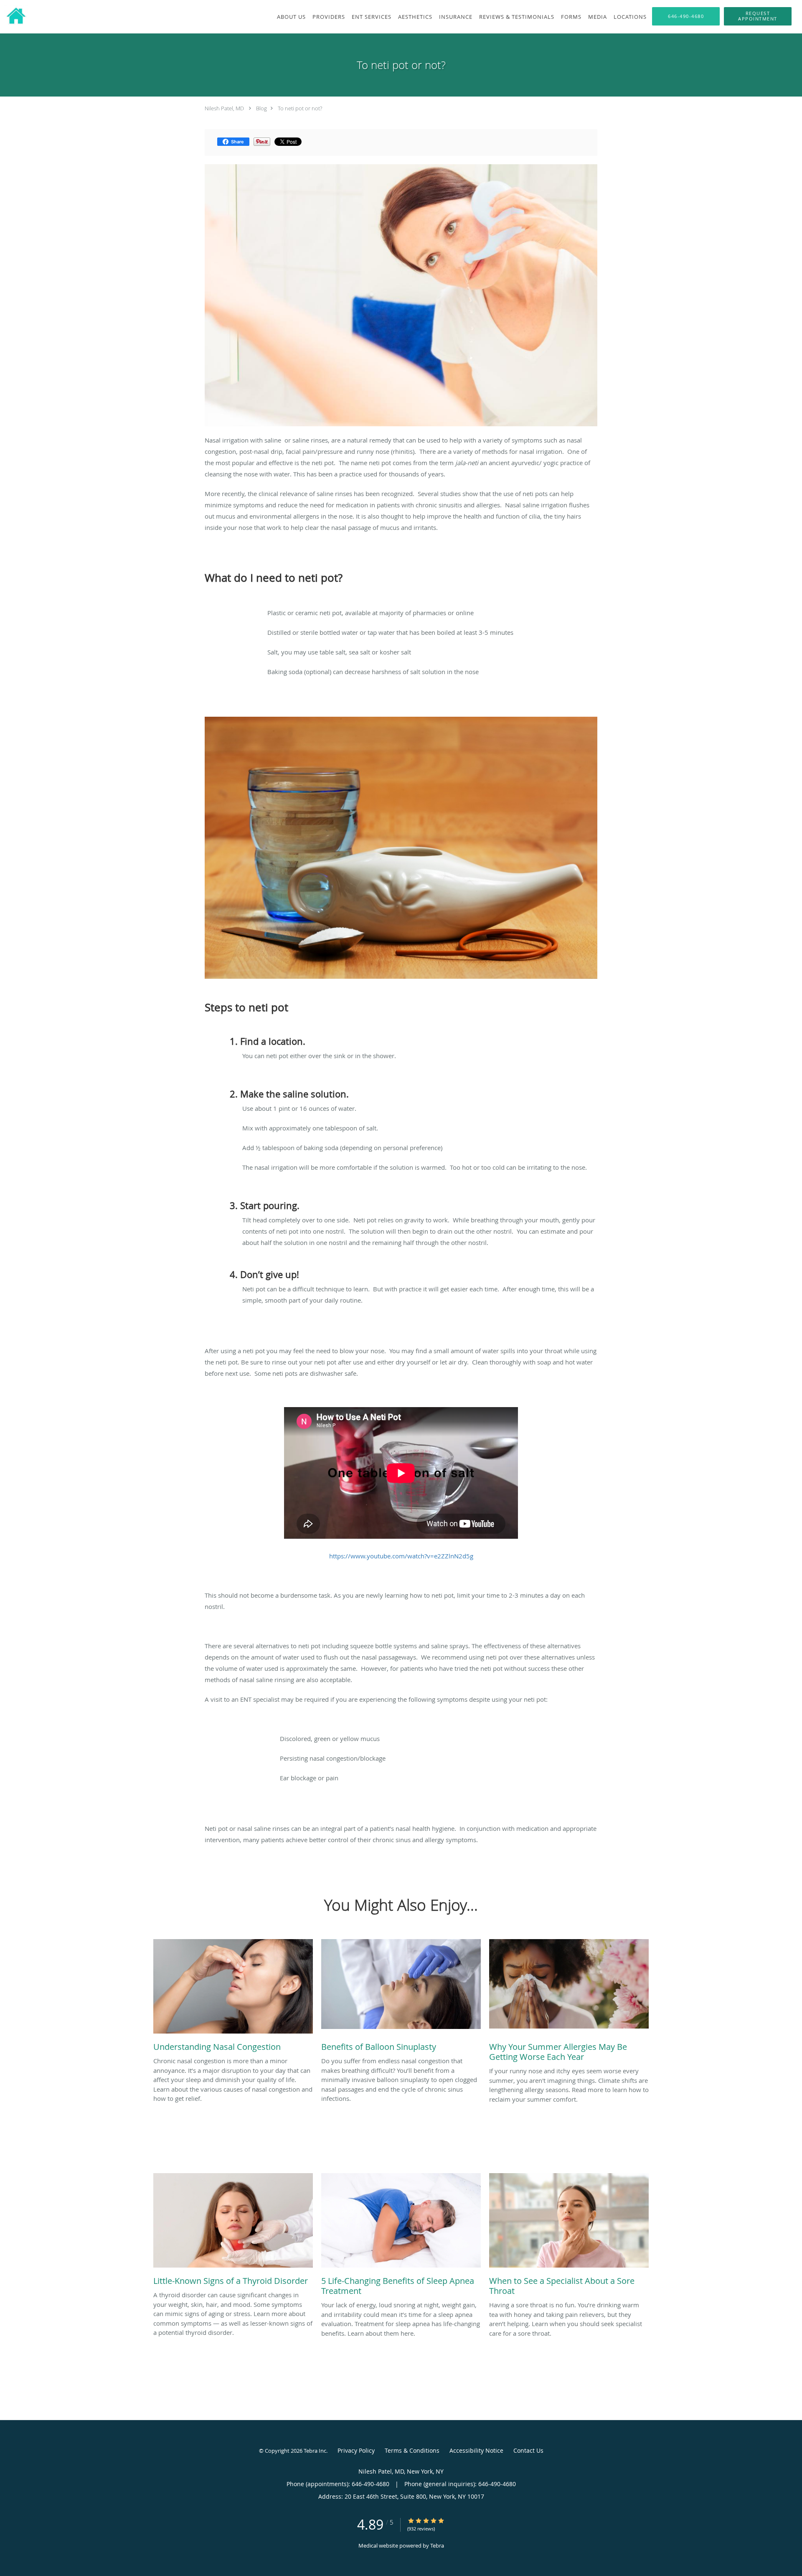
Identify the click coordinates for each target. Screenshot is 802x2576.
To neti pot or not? (300, 108)
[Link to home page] (14, 16)
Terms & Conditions (412, 2450)
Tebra (437, 2545)
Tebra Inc (315, 2451)
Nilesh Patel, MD (224, 108)
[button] (758, 16)
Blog (261, 108)
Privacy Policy (356, 2450)
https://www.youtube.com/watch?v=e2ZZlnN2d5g (401, 1556)
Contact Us (528, 2450)
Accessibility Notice (476, 2450)
